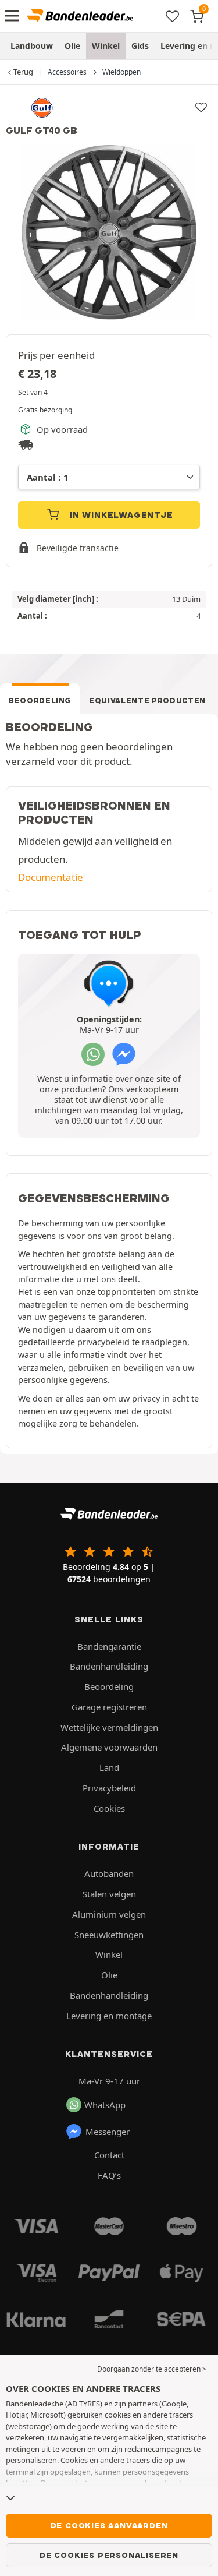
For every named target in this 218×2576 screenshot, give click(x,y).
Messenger (108, 2132)
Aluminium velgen (109, 1914)
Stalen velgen (109, 1894)
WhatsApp (105, 2105)
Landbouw (32, 46)
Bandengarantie (109, 1646)
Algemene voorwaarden (109, 1747)
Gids (140, 46)
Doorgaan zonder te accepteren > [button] (152, 2369)
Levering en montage (109, 2016)
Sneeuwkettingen (109, 1935)
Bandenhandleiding (109, 1666)
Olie (72, 46)
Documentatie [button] (51, 877)
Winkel (106, 46)
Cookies (109, 1808)
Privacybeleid (109, 1788)
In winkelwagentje (120, 515)
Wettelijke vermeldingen (109, 1727)
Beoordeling (40, 701)
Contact (109, 2155)
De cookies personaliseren (109, 2555)
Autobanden (109, 1873)
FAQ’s (109, 2175)
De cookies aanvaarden (109, 2525)
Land (109, 1767)
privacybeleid (103, 1342)
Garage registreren (109, 1707)
